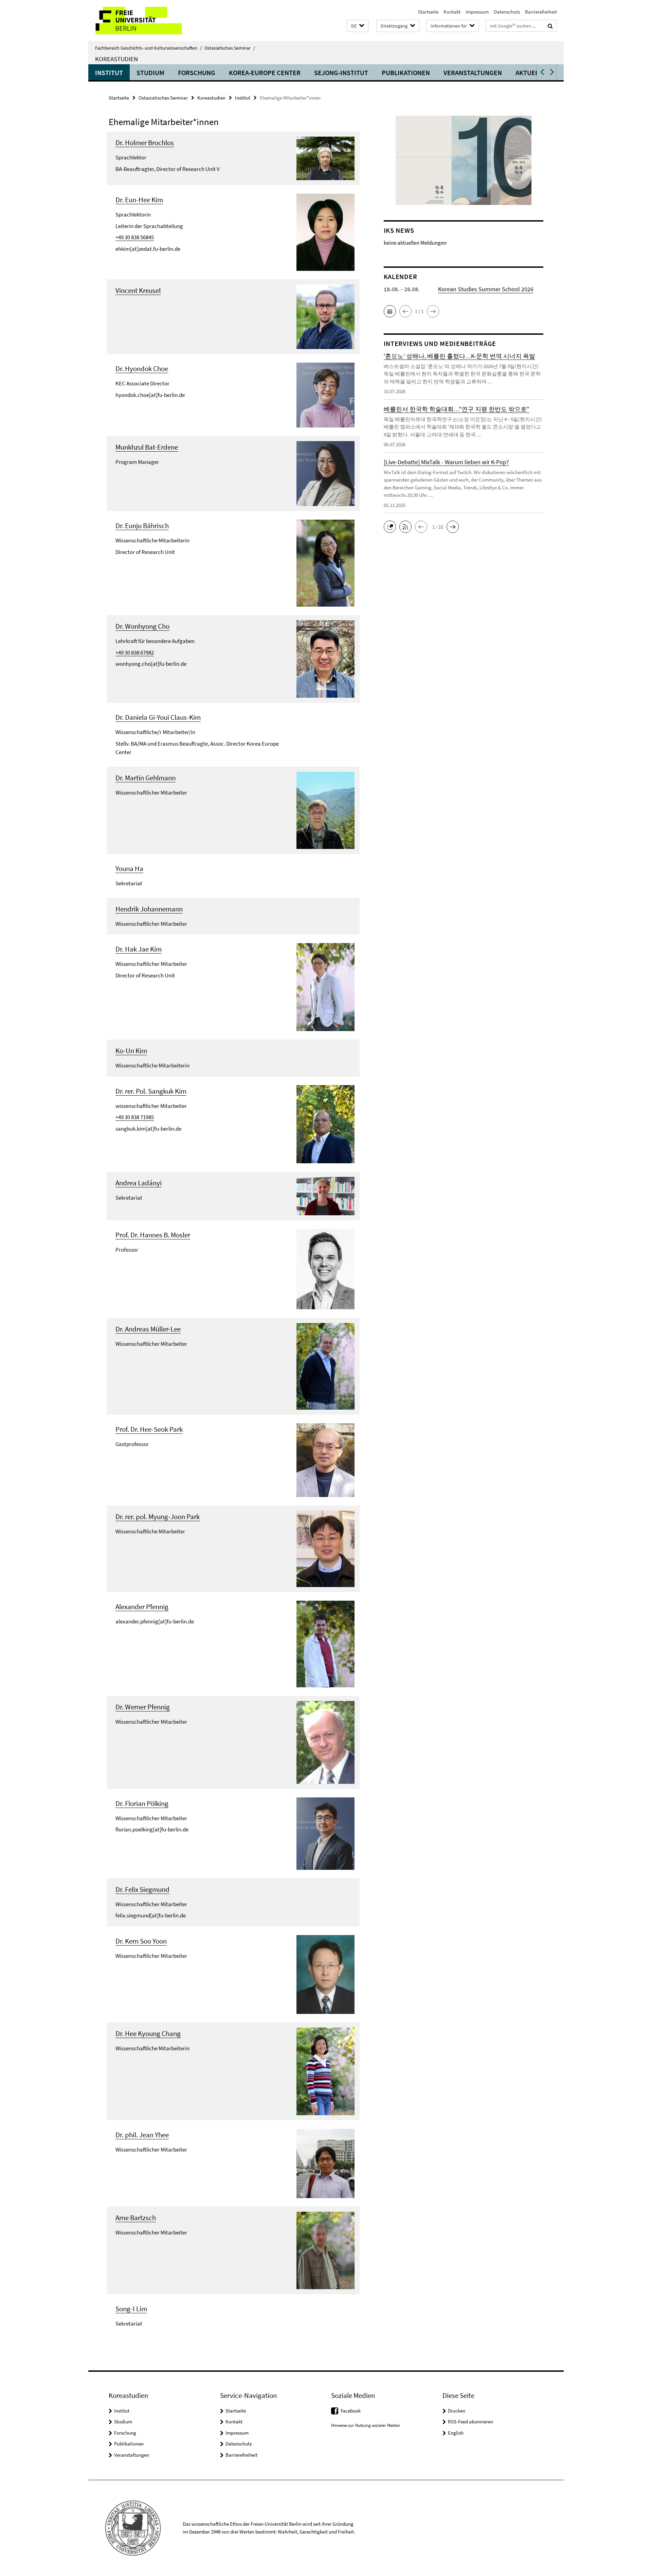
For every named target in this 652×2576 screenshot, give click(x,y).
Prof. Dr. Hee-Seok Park (149, 1429)
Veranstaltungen (473, 73)
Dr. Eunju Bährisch (142, 526)
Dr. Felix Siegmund (142, 1889)
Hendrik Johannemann (149, 909)
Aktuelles (532, 73)
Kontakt (452, 12)
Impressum (477, 12)
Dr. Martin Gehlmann (146, 778)
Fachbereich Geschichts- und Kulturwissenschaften (148, 48)
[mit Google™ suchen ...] (550, 26)
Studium (150, 73)
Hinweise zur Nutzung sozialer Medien (366, 2425)
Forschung (197, 73)
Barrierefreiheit (541, 12)
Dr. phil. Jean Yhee (142, 2135)
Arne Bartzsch (136, 2218)
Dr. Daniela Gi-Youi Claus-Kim (158, 717)
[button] (358, 26)
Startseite (428, 12)
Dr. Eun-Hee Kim (139, 200)
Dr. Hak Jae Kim (139, 949)
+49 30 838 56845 (135, 237)
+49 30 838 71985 (135, 1117)
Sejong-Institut (341, 73)
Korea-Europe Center (265, 73)
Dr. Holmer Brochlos (145, 143)
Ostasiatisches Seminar (230, 48)
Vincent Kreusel (138, 290)
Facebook (351, 2411)
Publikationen (406, 73)
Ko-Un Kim (131, 1051)
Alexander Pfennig (142, 1607)
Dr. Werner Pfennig (143, 1707)
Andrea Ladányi (139, 1183)
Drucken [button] (457, 2411)
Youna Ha (129, 868)
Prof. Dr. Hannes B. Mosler (153, 1235)
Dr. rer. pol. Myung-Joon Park (158, 1517)
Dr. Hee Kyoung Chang (148, 2033)
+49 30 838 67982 (135, 652)
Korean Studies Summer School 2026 (486, 289)
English (456, 2433)
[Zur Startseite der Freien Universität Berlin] (145, 21)
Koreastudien (116, 59)
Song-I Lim (131, 2309)
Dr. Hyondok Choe (142, 369)
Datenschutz (507, 12)
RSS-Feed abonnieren (470, 2422)
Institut (109, 73)
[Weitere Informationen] (325, 158)
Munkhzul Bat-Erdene (147, 447)
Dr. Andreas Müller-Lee (148, 1329)
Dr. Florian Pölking (142, 1803)
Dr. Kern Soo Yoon (141, 1941)
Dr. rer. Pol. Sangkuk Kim (151, 1091)
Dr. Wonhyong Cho (142, 626)
